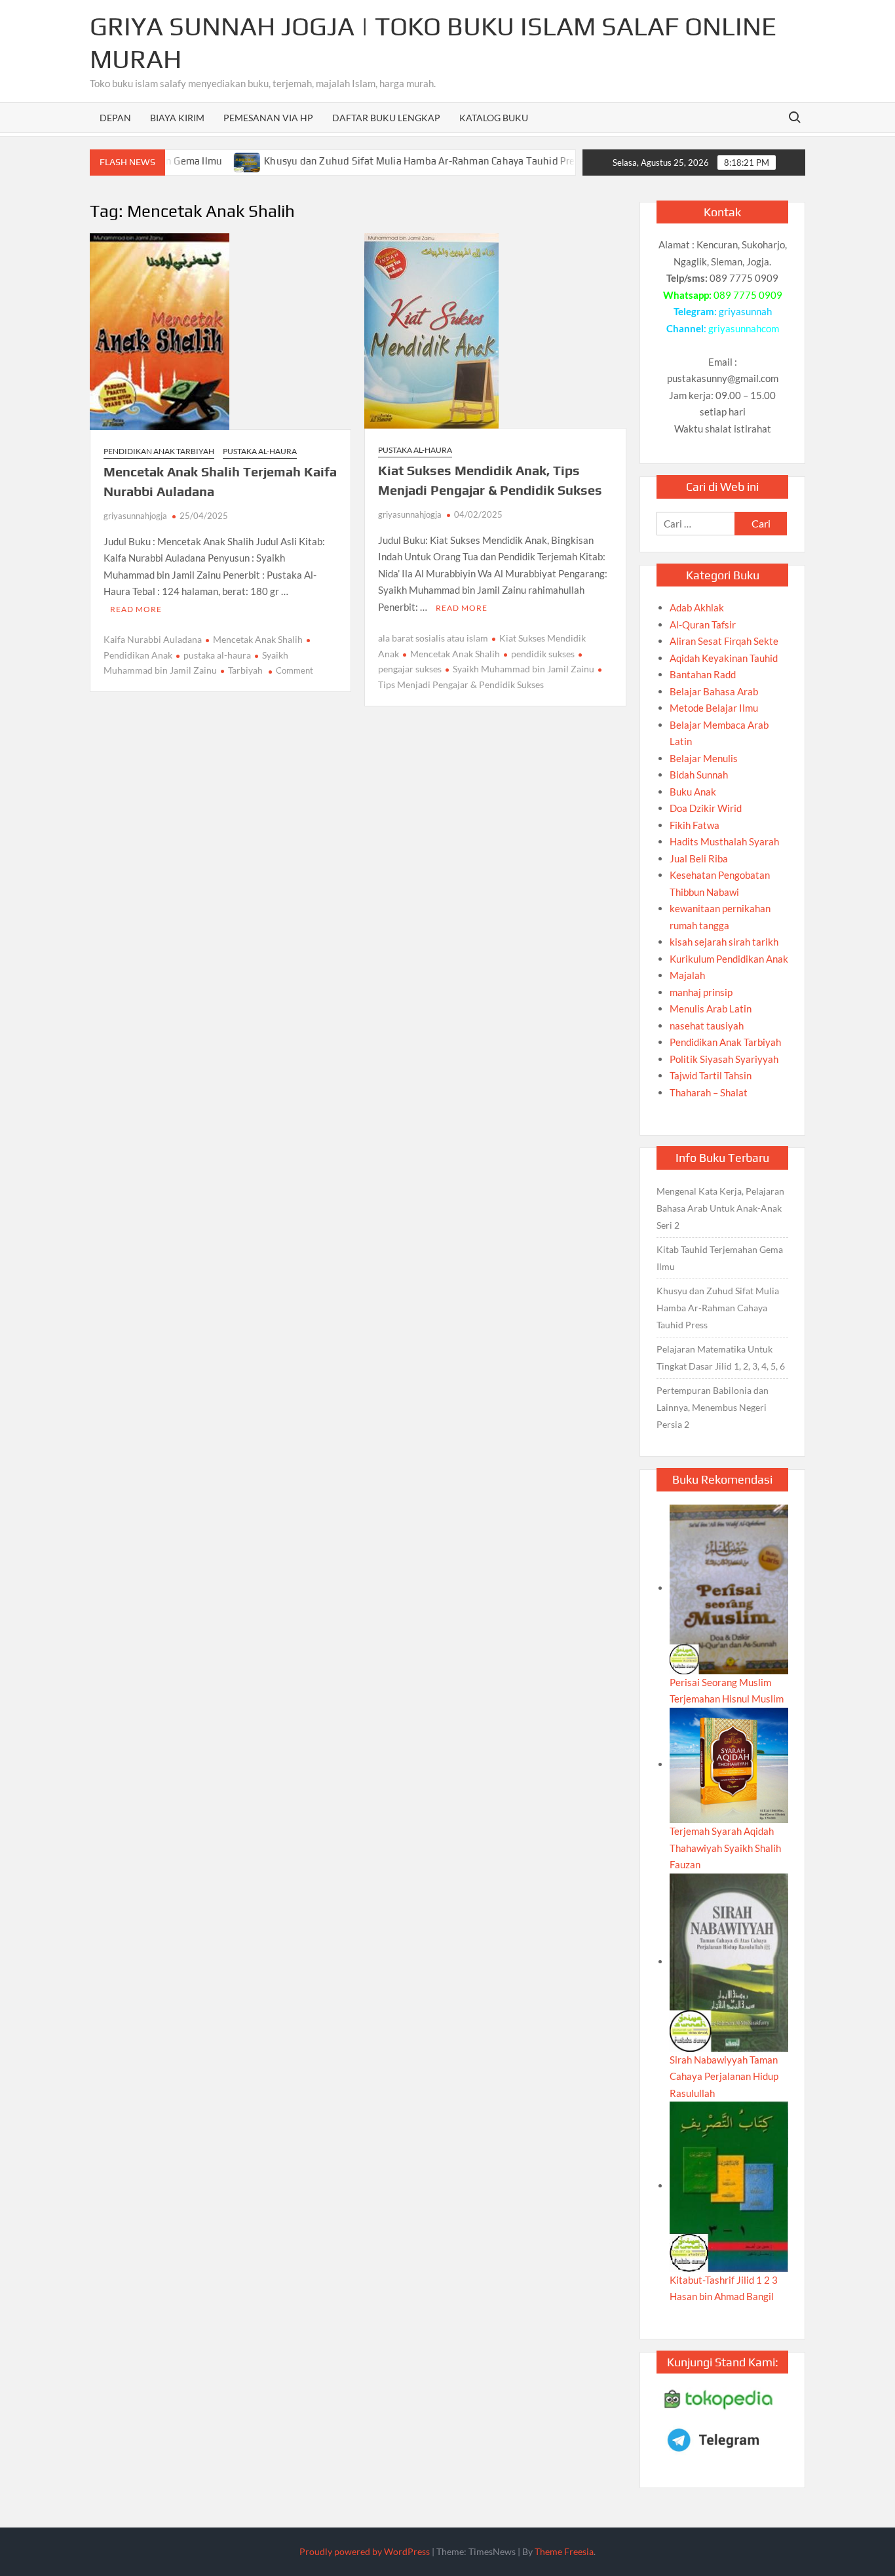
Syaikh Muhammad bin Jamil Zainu (524, 669)
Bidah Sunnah (699, 775)
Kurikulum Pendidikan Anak (729, 959)
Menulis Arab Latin (711, 1009)
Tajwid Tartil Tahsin (711, 1075)
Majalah (687, 975)
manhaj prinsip (701, 992)
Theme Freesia (564, 2551)
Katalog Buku (494, 118)
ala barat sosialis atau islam (433, 638)
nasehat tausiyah (707, 1026)
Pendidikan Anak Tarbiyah (159, 451)
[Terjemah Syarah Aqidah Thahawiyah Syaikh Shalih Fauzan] (729, 1764)
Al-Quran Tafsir (703, 625)
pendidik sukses (543, 654)
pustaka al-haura (217, 655)
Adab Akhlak (697, 607)
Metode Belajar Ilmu (714, 708)
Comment (295, 670)
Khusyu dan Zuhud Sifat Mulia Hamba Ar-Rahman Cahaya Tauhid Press (379, 161)
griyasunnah (745, 311)
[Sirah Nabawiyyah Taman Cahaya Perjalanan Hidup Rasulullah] (729, 1961)
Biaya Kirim (177, 118)
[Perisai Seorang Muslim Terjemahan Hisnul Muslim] (729, 1588)
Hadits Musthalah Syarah (724, 841)
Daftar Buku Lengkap (386, 118)
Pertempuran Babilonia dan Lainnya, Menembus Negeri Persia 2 (713, 1407)
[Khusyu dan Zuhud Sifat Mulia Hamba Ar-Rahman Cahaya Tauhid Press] (203, 161)
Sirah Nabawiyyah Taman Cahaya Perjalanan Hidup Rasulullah (724, 2076)
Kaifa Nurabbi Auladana (153, 639)
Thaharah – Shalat (709, 1092)
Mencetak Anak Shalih (258, 639)
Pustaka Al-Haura (260, 451)
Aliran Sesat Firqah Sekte (724, 641)
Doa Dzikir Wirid (706, 808)
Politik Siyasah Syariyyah (724, 1059)
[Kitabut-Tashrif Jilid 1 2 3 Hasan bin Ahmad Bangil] (729, 2185)
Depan (115, 118)
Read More (136, 609)
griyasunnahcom (744, 328)
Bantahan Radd (703, 674)
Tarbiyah (245, 670)
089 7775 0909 (748, 295)
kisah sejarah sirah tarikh (724, 942)
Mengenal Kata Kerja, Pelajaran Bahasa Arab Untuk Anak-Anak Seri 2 (720, 1208)
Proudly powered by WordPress (365, 2551)
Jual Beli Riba (699, 858)
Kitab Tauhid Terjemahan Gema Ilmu (720, 1258)
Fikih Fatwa (695, 825)
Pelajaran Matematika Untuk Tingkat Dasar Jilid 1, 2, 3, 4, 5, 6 (721, 1357)
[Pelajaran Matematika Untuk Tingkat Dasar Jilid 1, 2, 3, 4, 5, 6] (565, 161)
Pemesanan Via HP (268, 118)
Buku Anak (693, 792)
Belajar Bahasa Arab (714, 691)
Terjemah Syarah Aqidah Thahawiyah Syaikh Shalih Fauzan (725, 1848)
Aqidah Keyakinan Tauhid (724, 658)
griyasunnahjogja (135, 516)
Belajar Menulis (704, 758)
